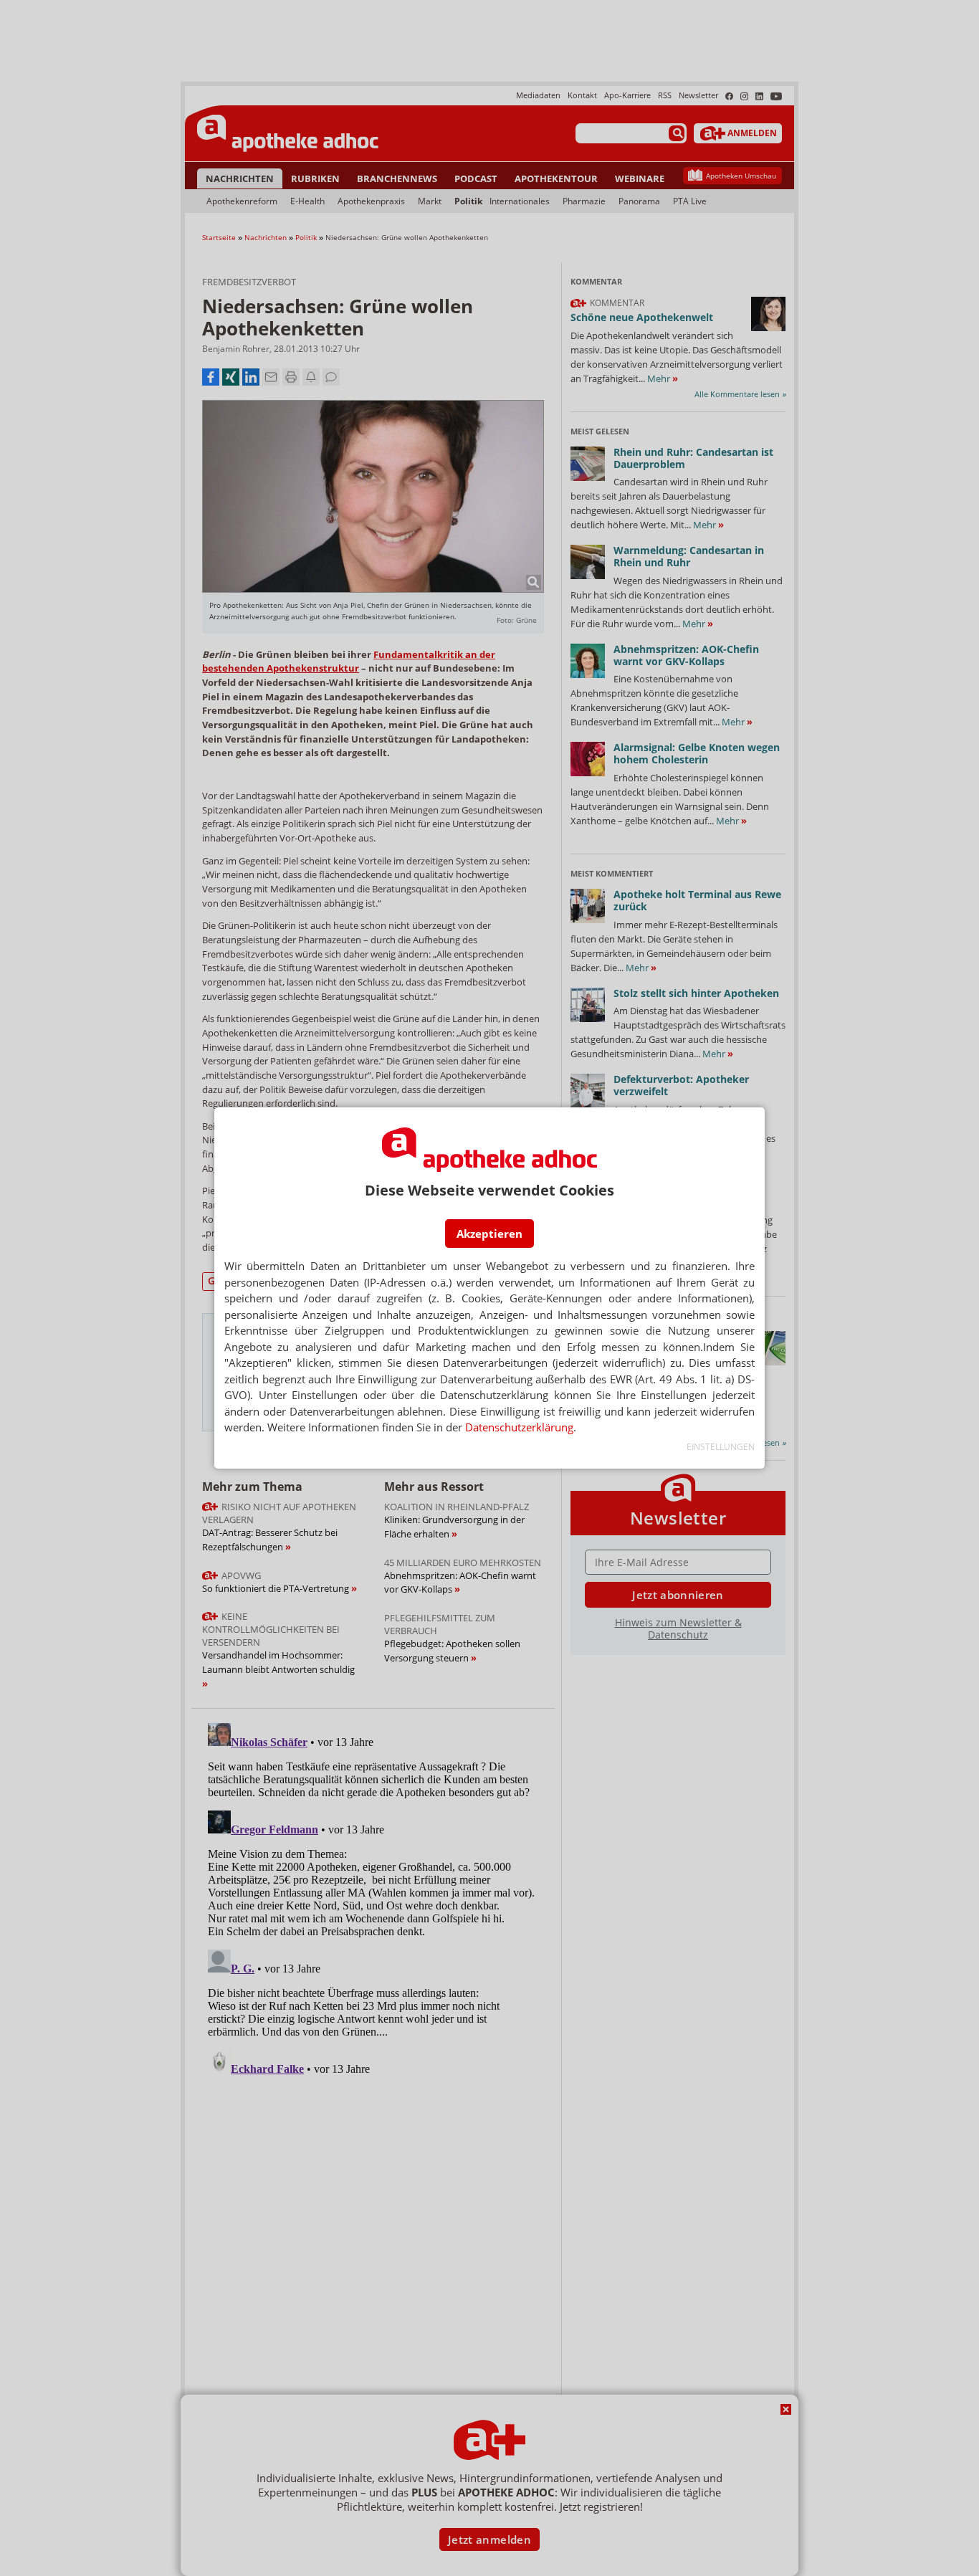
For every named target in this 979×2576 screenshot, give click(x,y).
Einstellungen (721, 1447)
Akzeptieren (489, 1234)
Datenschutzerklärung (519, 1427)
